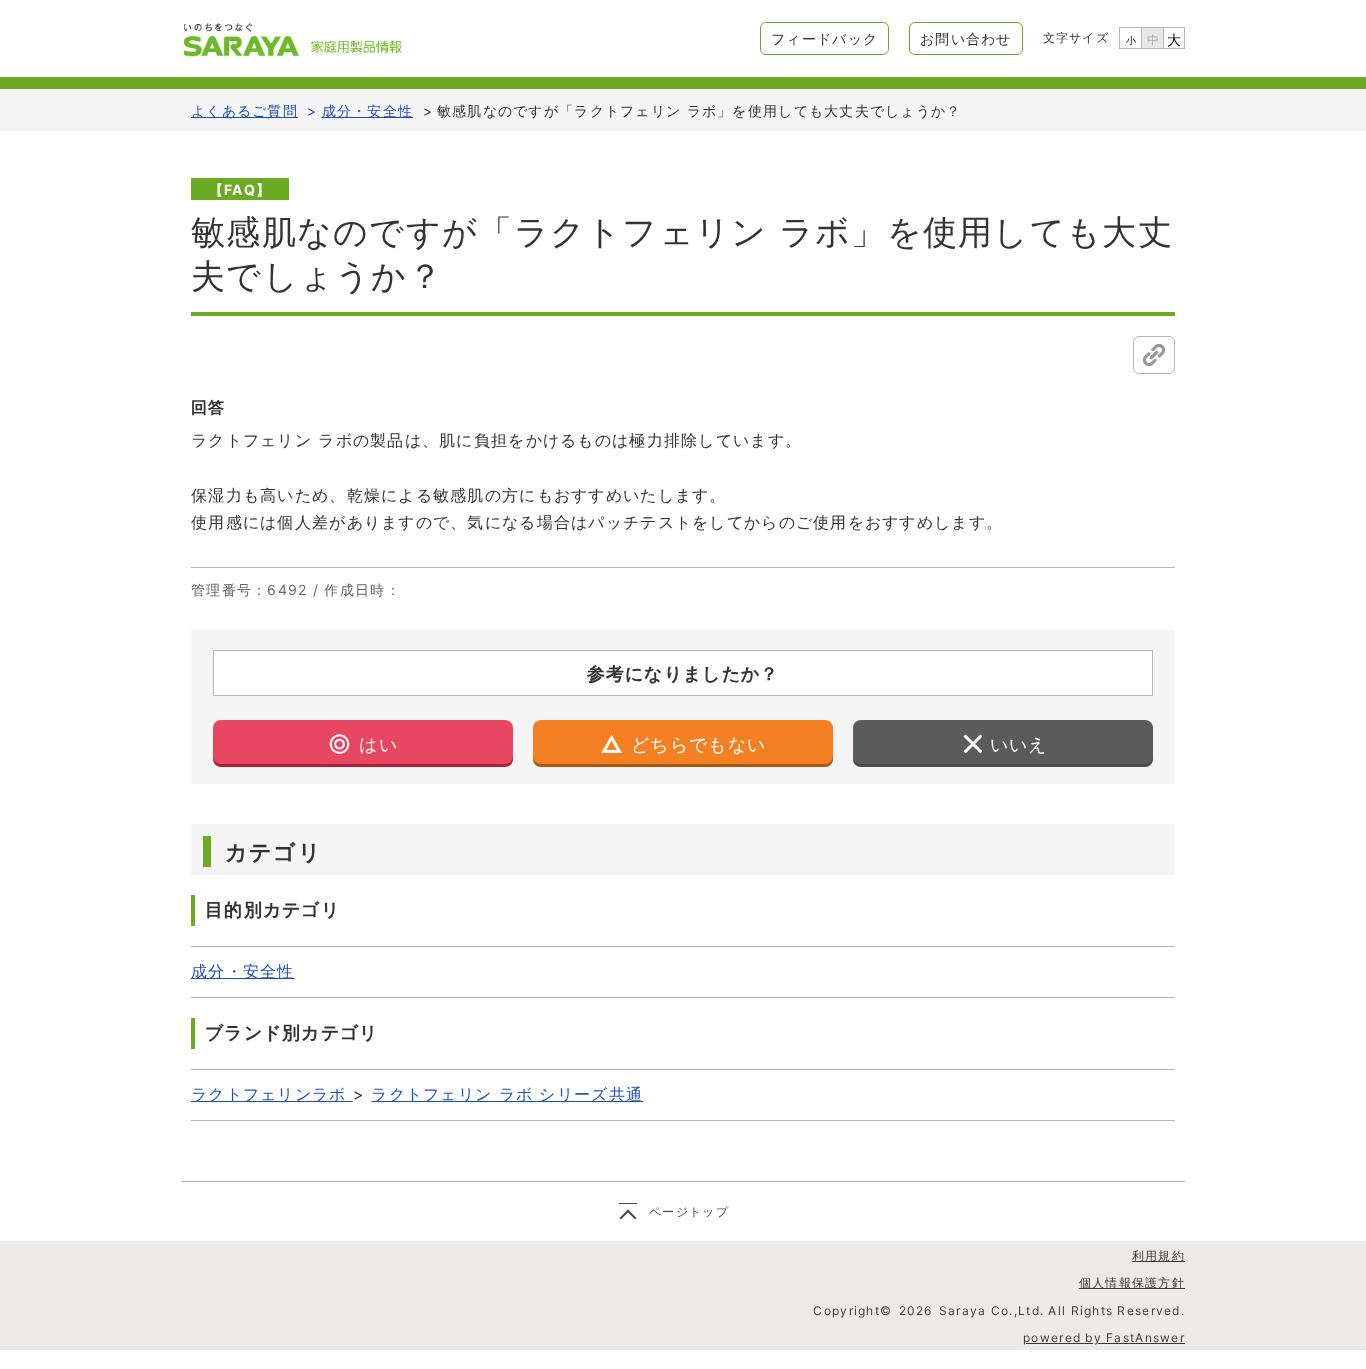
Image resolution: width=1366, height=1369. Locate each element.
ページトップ (689, 1211)
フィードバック (824, 38)
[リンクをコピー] (1154, 355)
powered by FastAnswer (1104, 1337)
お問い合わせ (966, 38)
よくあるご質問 (244, 110)
